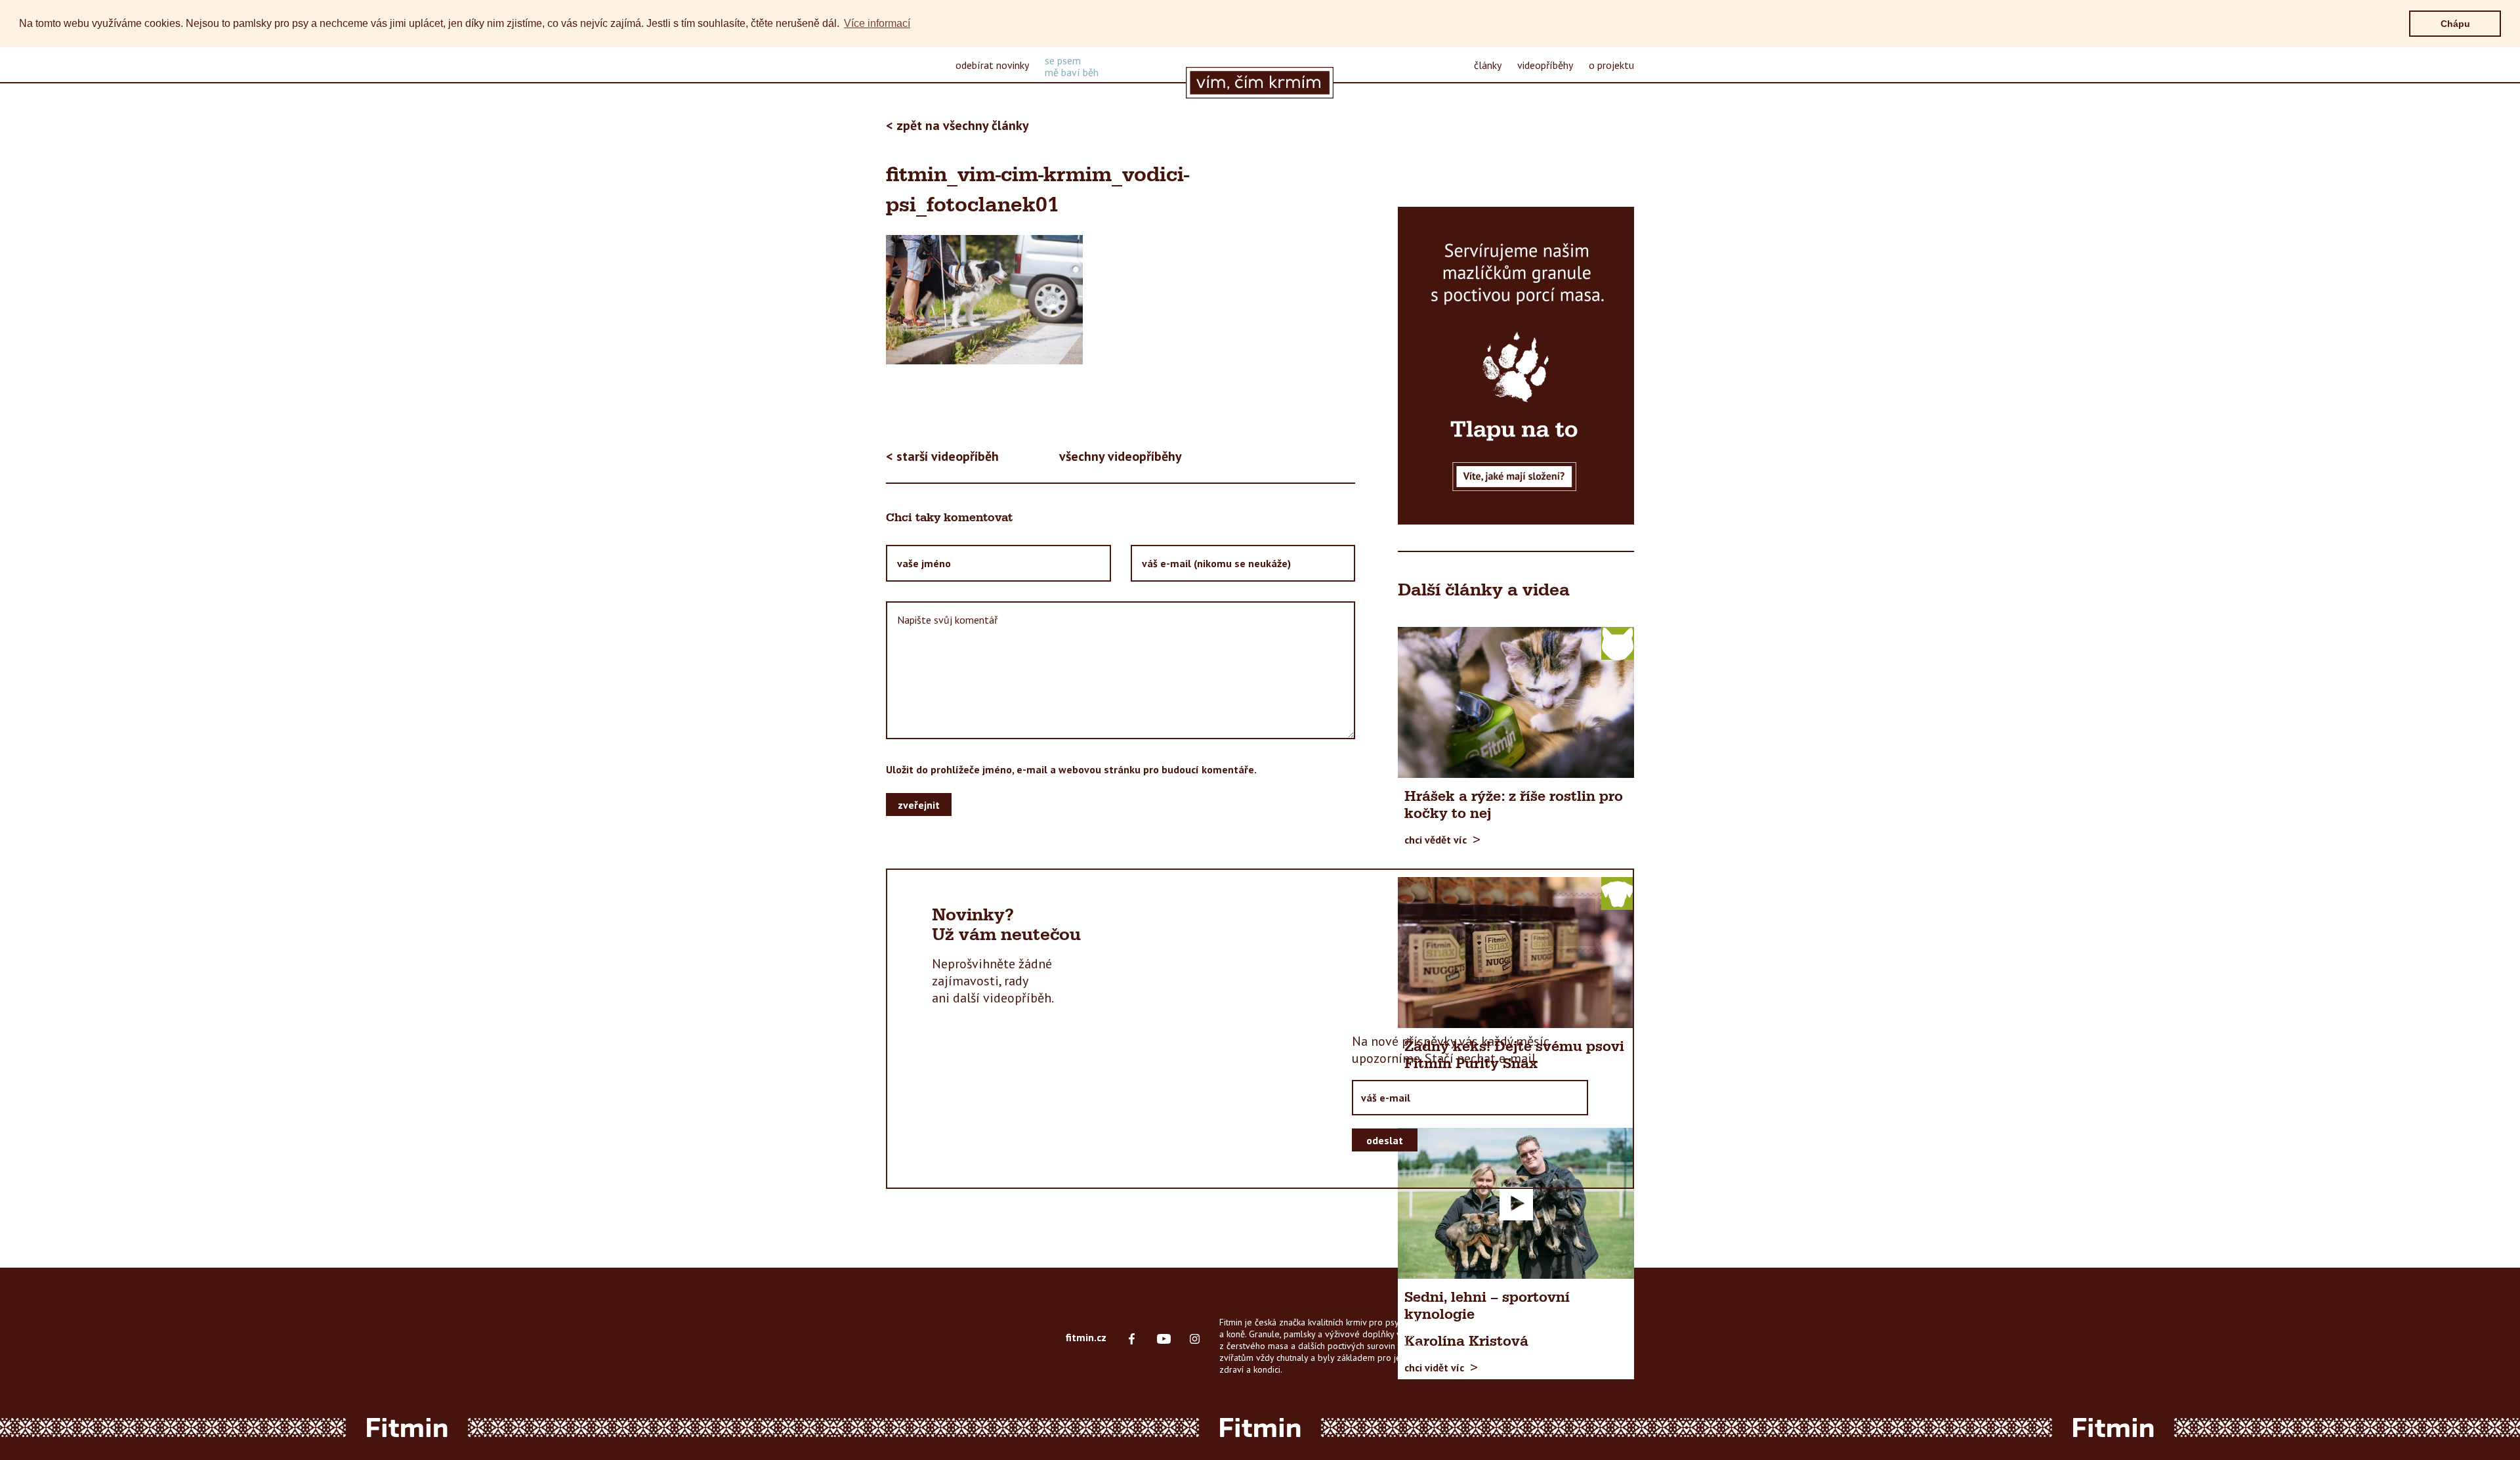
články (1488, 65)
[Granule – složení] (1516, 366)
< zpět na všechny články (957, 125)
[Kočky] (1618, 643)
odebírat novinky (992, 65)
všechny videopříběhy (1121, 456)
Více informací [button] (877, 23)
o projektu (1611, 65)
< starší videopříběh (942, 456)
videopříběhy (1545, 65)
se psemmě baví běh (1072, 66)
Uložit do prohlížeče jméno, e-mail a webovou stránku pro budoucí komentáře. (1071, 769)
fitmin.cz (1086, 1337)
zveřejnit (919, 805)
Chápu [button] (2455, 24)
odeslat (1385, 1140)
